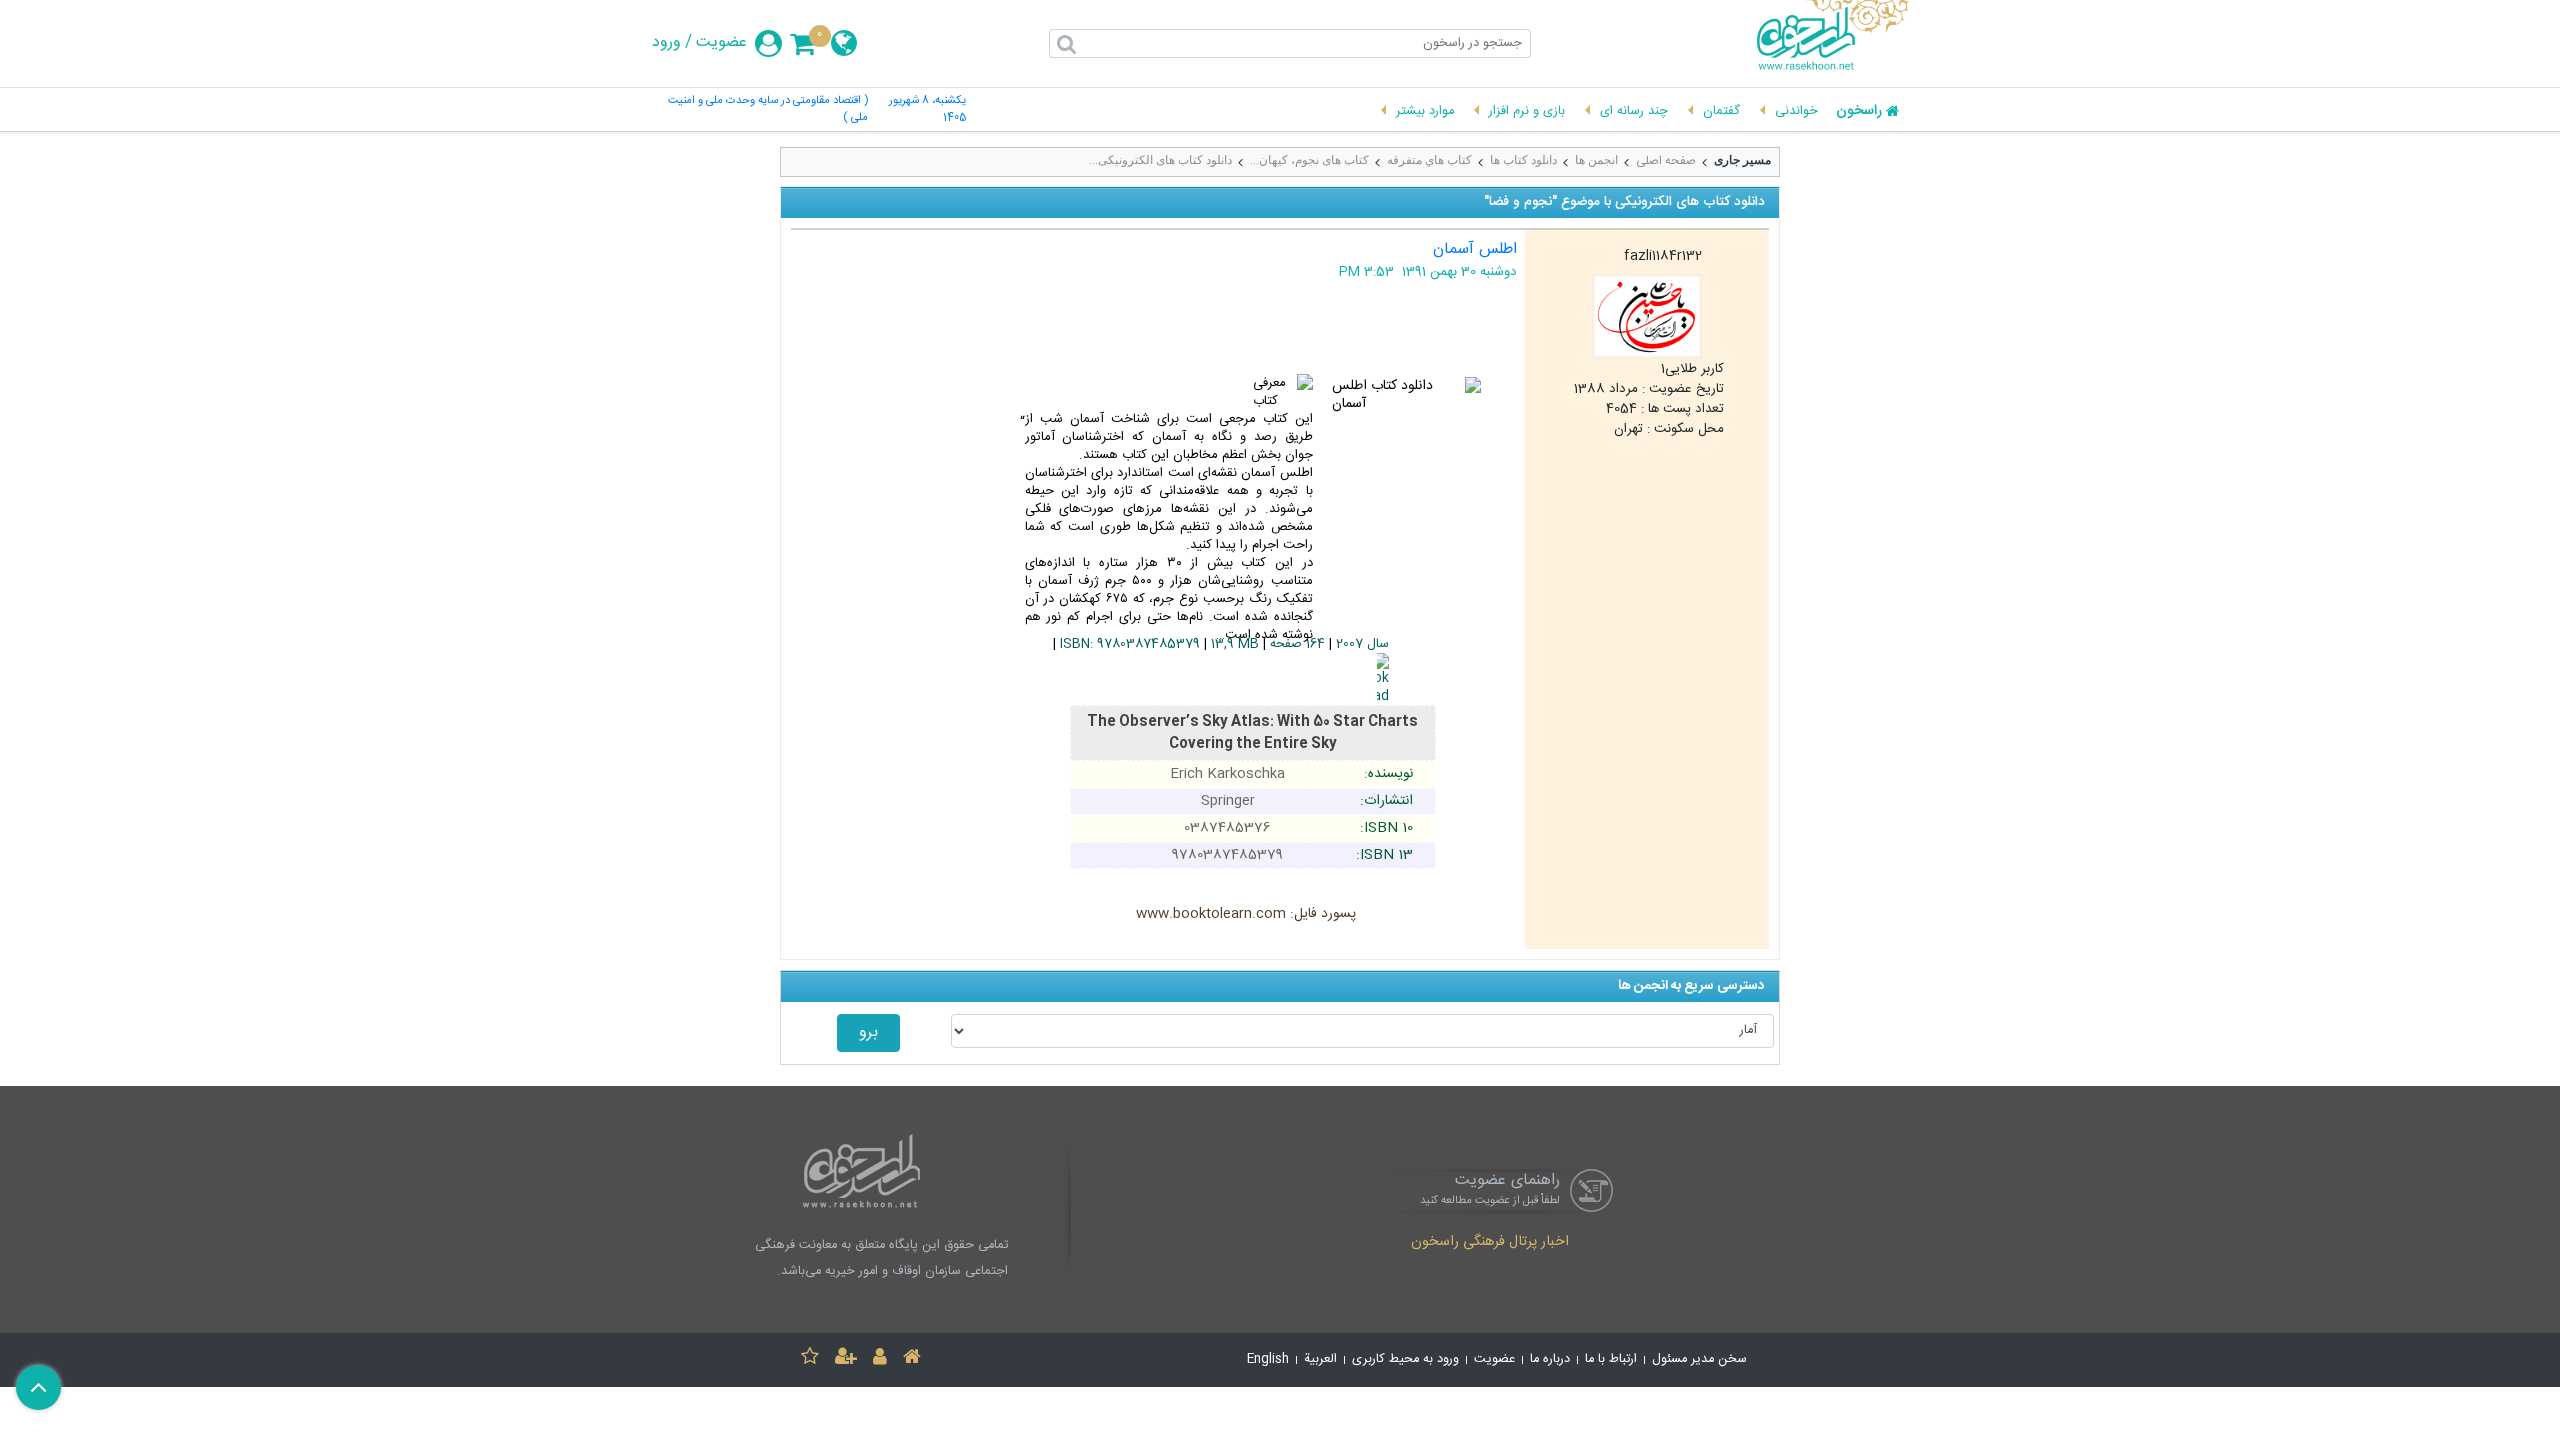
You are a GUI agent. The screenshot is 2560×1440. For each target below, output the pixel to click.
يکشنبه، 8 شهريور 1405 (927, 110)
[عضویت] (846, 1359)
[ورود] (880, 1359)
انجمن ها (1596, 160)
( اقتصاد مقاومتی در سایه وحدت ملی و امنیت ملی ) (768, 110)
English (1268, 1359)
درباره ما (1550, 1359)
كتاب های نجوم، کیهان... (1309, 160)
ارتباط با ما (1611, 1359)
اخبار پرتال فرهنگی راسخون (1490, 1243)
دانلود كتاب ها (1523, 160)
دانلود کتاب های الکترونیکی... (1160, 160)
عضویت (721, 43)
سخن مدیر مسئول (1699, 1359)
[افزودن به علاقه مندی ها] (810, 1359)
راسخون (1859, 112)
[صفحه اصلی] (912, 1359)
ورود (666, 43)
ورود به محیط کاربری (1405, 1359)
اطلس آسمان (1475, 249)
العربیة (1320, 1359)
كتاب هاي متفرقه (1429, 160)
